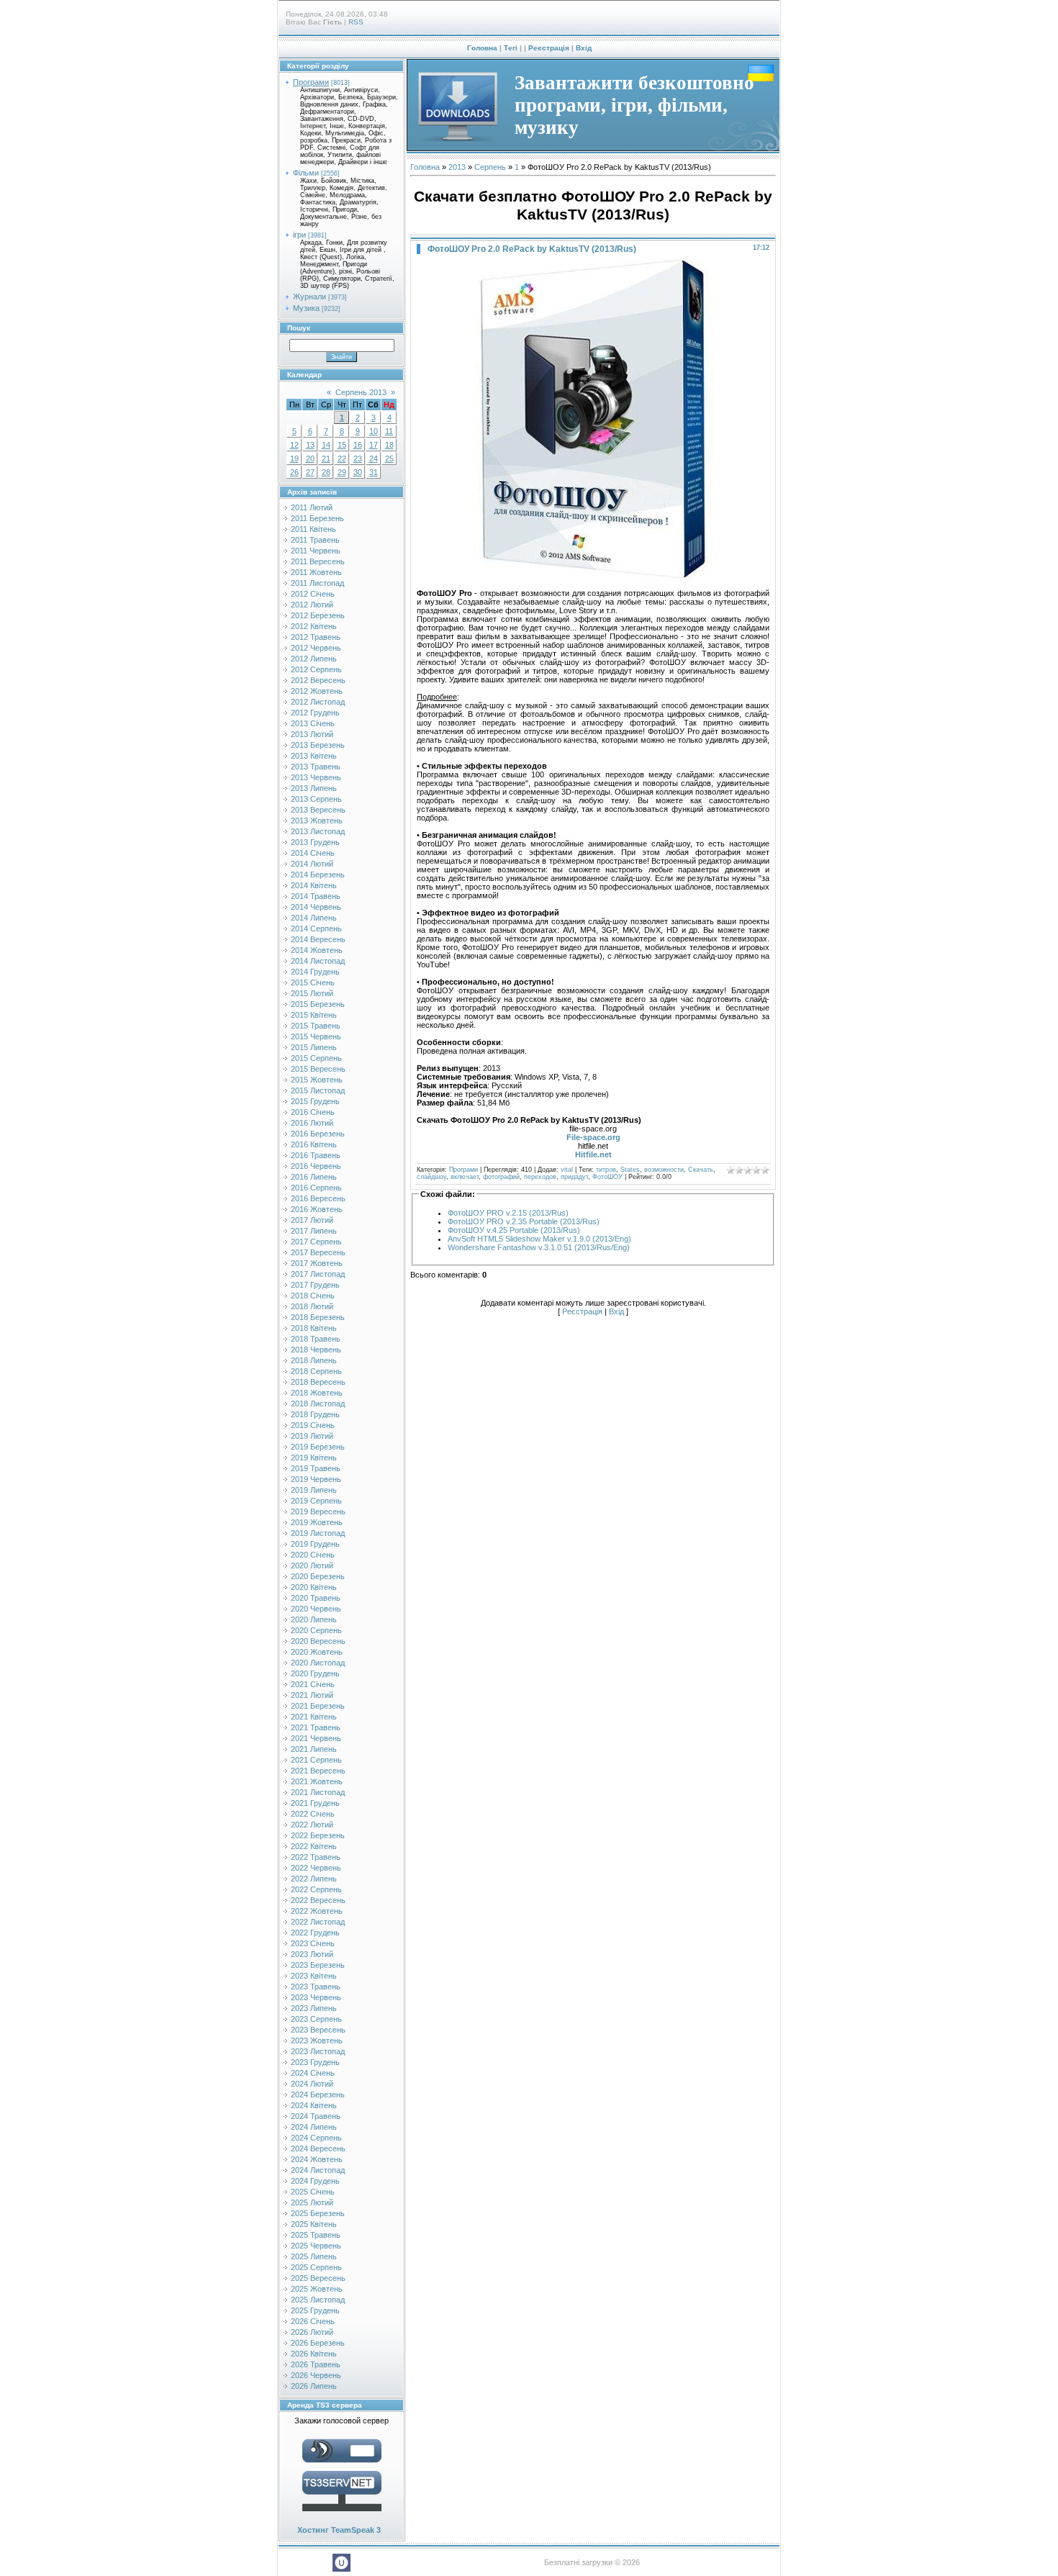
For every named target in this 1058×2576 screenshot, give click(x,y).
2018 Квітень (314, 1328)
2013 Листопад (318, 831)
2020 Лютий (312, 1565)
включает (465, 1177)
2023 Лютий (312, 1954)
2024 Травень (316, 2116)
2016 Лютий (312, 1123)
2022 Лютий (312, 1825)
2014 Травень (316, 896)
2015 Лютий (312, 993)
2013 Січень (313, 723)
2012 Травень (316, 637)
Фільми (306, 173)
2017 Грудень (315, 1285)
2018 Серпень (316, 1371)
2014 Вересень (318, 939)
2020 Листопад (318, 1663)
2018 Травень (316, 1339)
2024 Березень (318, 2094)
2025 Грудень (315, 2310)
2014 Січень (313, 853)
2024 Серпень (316, 2138)
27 (310, 472)
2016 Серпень (316, 1188)
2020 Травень (316, 1598)
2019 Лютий (312, 1436)
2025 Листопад (318, 2300)
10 (374, 431)
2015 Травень (316, 1026)
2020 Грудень (315, 1673)
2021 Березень (318, 1706)
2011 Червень (316, 551)
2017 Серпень (316, 1242)
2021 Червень (316, 1738)
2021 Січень (313, 1684)
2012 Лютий (312, 605)
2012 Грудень (315, 713)
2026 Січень (313, 2321)
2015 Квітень (314, 1015)
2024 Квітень (314, 2105)
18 (389, 445)
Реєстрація (549, 48)
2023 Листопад (318, 2051)
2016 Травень (316, 1155)
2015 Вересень (318, 1069)
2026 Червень (316, 2375)
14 (326, 445)
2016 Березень (318, 1134)
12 (294, 445)
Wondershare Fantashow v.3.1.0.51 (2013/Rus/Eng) (539, 1247)
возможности (664, 1170)
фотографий (501, 1177)
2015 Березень (318, 1004)
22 (342, 458)
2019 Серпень (316, 1501)
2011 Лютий (312, 507)
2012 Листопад (318, 702)
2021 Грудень (315, 1803)
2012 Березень (318, 615)
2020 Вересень (318, 1641)
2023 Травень (316, 1987)
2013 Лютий (312, 734)
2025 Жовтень (317, 2289)
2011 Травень (315, 540)
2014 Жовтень (317, 950)
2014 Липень (314, 918)
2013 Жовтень (317, 821)
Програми (311, 82)
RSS (356, 22)
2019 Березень (318, 1447)
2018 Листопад (318, 1404)
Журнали (309, 297)
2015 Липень (314, 1047)
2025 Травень (316, 2235)
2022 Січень (313, 1814)
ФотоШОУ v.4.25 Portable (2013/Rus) (514, 1230)
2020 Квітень (314, 1587)
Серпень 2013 (361, 392)
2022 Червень (316, 1868)
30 (358, 472)
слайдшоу (431, 1177)
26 (294, 472)
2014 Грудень (315, 972)
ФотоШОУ (607, 1177)
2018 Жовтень (317, 1393)
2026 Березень (318, 2343)
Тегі (511, 48)
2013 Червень (316, 777)
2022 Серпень (316, 1889)
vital (567, 1170)
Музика (306, 308)
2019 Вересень (318, 1511)
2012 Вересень (318, 680)
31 (374, 472)
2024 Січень (313, 2073)
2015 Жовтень (317, 1080)
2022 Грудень (315, 1933)
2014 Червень (316, 907)
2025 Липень (314, 2256)
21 (326, 458)
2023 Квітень (314, 1976)
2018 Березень (318, 1317)
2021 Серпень (316, 1760)
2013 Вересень (318, 810)
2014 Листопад (318, 961)
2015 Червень (316, 1036)
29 (342, 472)
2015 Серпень (316, 1058)
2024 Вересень (318, 2148)
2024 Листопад (318, 2170)
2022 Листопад (318, 1922)
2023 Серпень (316, 2019)
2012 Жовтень (317, 691)
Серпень (490, 167)
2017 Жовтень (317, 1263)
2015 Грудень (315, 1101)
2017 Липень (314, 1231)
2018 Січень (313, 1296)
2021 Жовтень (317, 1781)
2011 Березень (317, 518)
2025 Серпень (316, 2267)
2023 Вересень (318, 2030)
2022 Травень (316, 1857)
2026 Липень (314, 2386)
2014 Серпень (316, 928)
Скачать (701, 1170)
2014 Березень (318, 875)
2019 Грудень (315, 1544)
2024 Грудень (315, 2181)
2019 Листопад (318, 1533)
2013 (457, 167)
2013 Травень (316, 767)
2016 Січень (313, 1112)
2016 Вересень (318, 1198)
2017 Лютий (312, 1220)
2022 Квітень (314, 1846)
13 (310, 445)
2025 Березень (318, 2213)
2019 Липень (314, 1490)
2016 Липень (314, 1177)
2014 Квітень (314, 885)
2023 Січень (313, 1943)
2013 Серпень (316, 799)
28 (326, 472)
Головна (482, 48)
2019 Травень (316, 1468)
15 (342, 445)
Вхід (584, 48)
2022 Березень (318, 1835)
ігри (299, 235)
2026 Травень (316, 2364)
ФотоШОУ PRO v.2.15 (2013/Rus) (508, 1213)
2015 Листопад (318, 1090)
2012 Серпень (316, 669)
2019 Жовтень (317, 1522)
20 (310, 458)
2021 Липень (314, 1749)
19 (294, 458)
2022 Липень (314, 1879)
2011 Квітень (313, 529)
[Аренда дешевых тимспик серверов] (342, 2514)
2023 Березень (318, 1965)
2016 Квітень (314, 1144)
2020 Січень (313, 1555)
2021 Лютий (312, 1695)
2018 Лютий (312, 1306)
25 (389, 458)
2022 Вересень (318, 1900)
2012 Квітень (314, 626)
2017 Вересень (318, 1252)
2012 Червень (316, 648)
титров (606, 1170)
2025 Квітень (314, 2224)
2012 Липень (314, 659)
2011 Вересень (318, 561)
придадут (574, 1177)
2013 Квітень (314, 756)
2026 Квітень (314, 2354)
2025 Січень (313, 2192)
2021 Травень (316, 1727)
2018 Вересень (318, 1382)
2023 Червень (316, 1997)
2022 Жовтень (317, 1911)
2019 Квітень (314, 1458)
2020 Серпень (316, 1630)
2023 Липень (314, 2008)
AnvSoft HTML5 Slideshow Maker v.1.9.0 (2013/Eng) (539, 1239)
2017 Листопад (318, 1274)
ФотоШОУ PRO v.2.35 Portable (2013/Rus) (524, 1221)
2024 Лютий (312, 2084)
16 (358, 445)
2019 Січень (313, 1425)
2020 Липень (314, 1619)
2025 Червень (316, 2246)
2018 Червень (316, 1350)
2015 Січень (313, 982)
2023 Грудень (315, 2062)
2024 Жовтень (317, 2159)
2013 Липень (314, 788)
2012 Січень (313, 594)
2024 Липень (314, 2127)
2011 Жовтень (316, 572)
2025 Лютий (312, 2202)
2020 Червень (316, 1609)
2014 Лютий (312, 864)
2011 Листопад (317, 583)
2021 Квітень (314, 1717)
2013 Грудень (315, 842)
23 (358, 458)
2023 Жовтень (317, 2041)
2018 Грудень (315, 1414)
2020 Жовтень (317, 1652)
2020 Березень (318, 1576)
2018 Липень (314, 1360)
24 (374, 458)
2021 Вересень (318, 1771)
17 (374, 445)
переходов (540, 1177)
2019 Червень (316, 1479)
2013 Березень (318, 745)
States (630, 1170)
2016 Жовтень (317, 1209)
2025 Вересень (318, 2278)
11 (389, 431)
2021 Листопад (318, 1792)
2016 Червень (316, 1166)
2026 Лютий (312, 2332)
